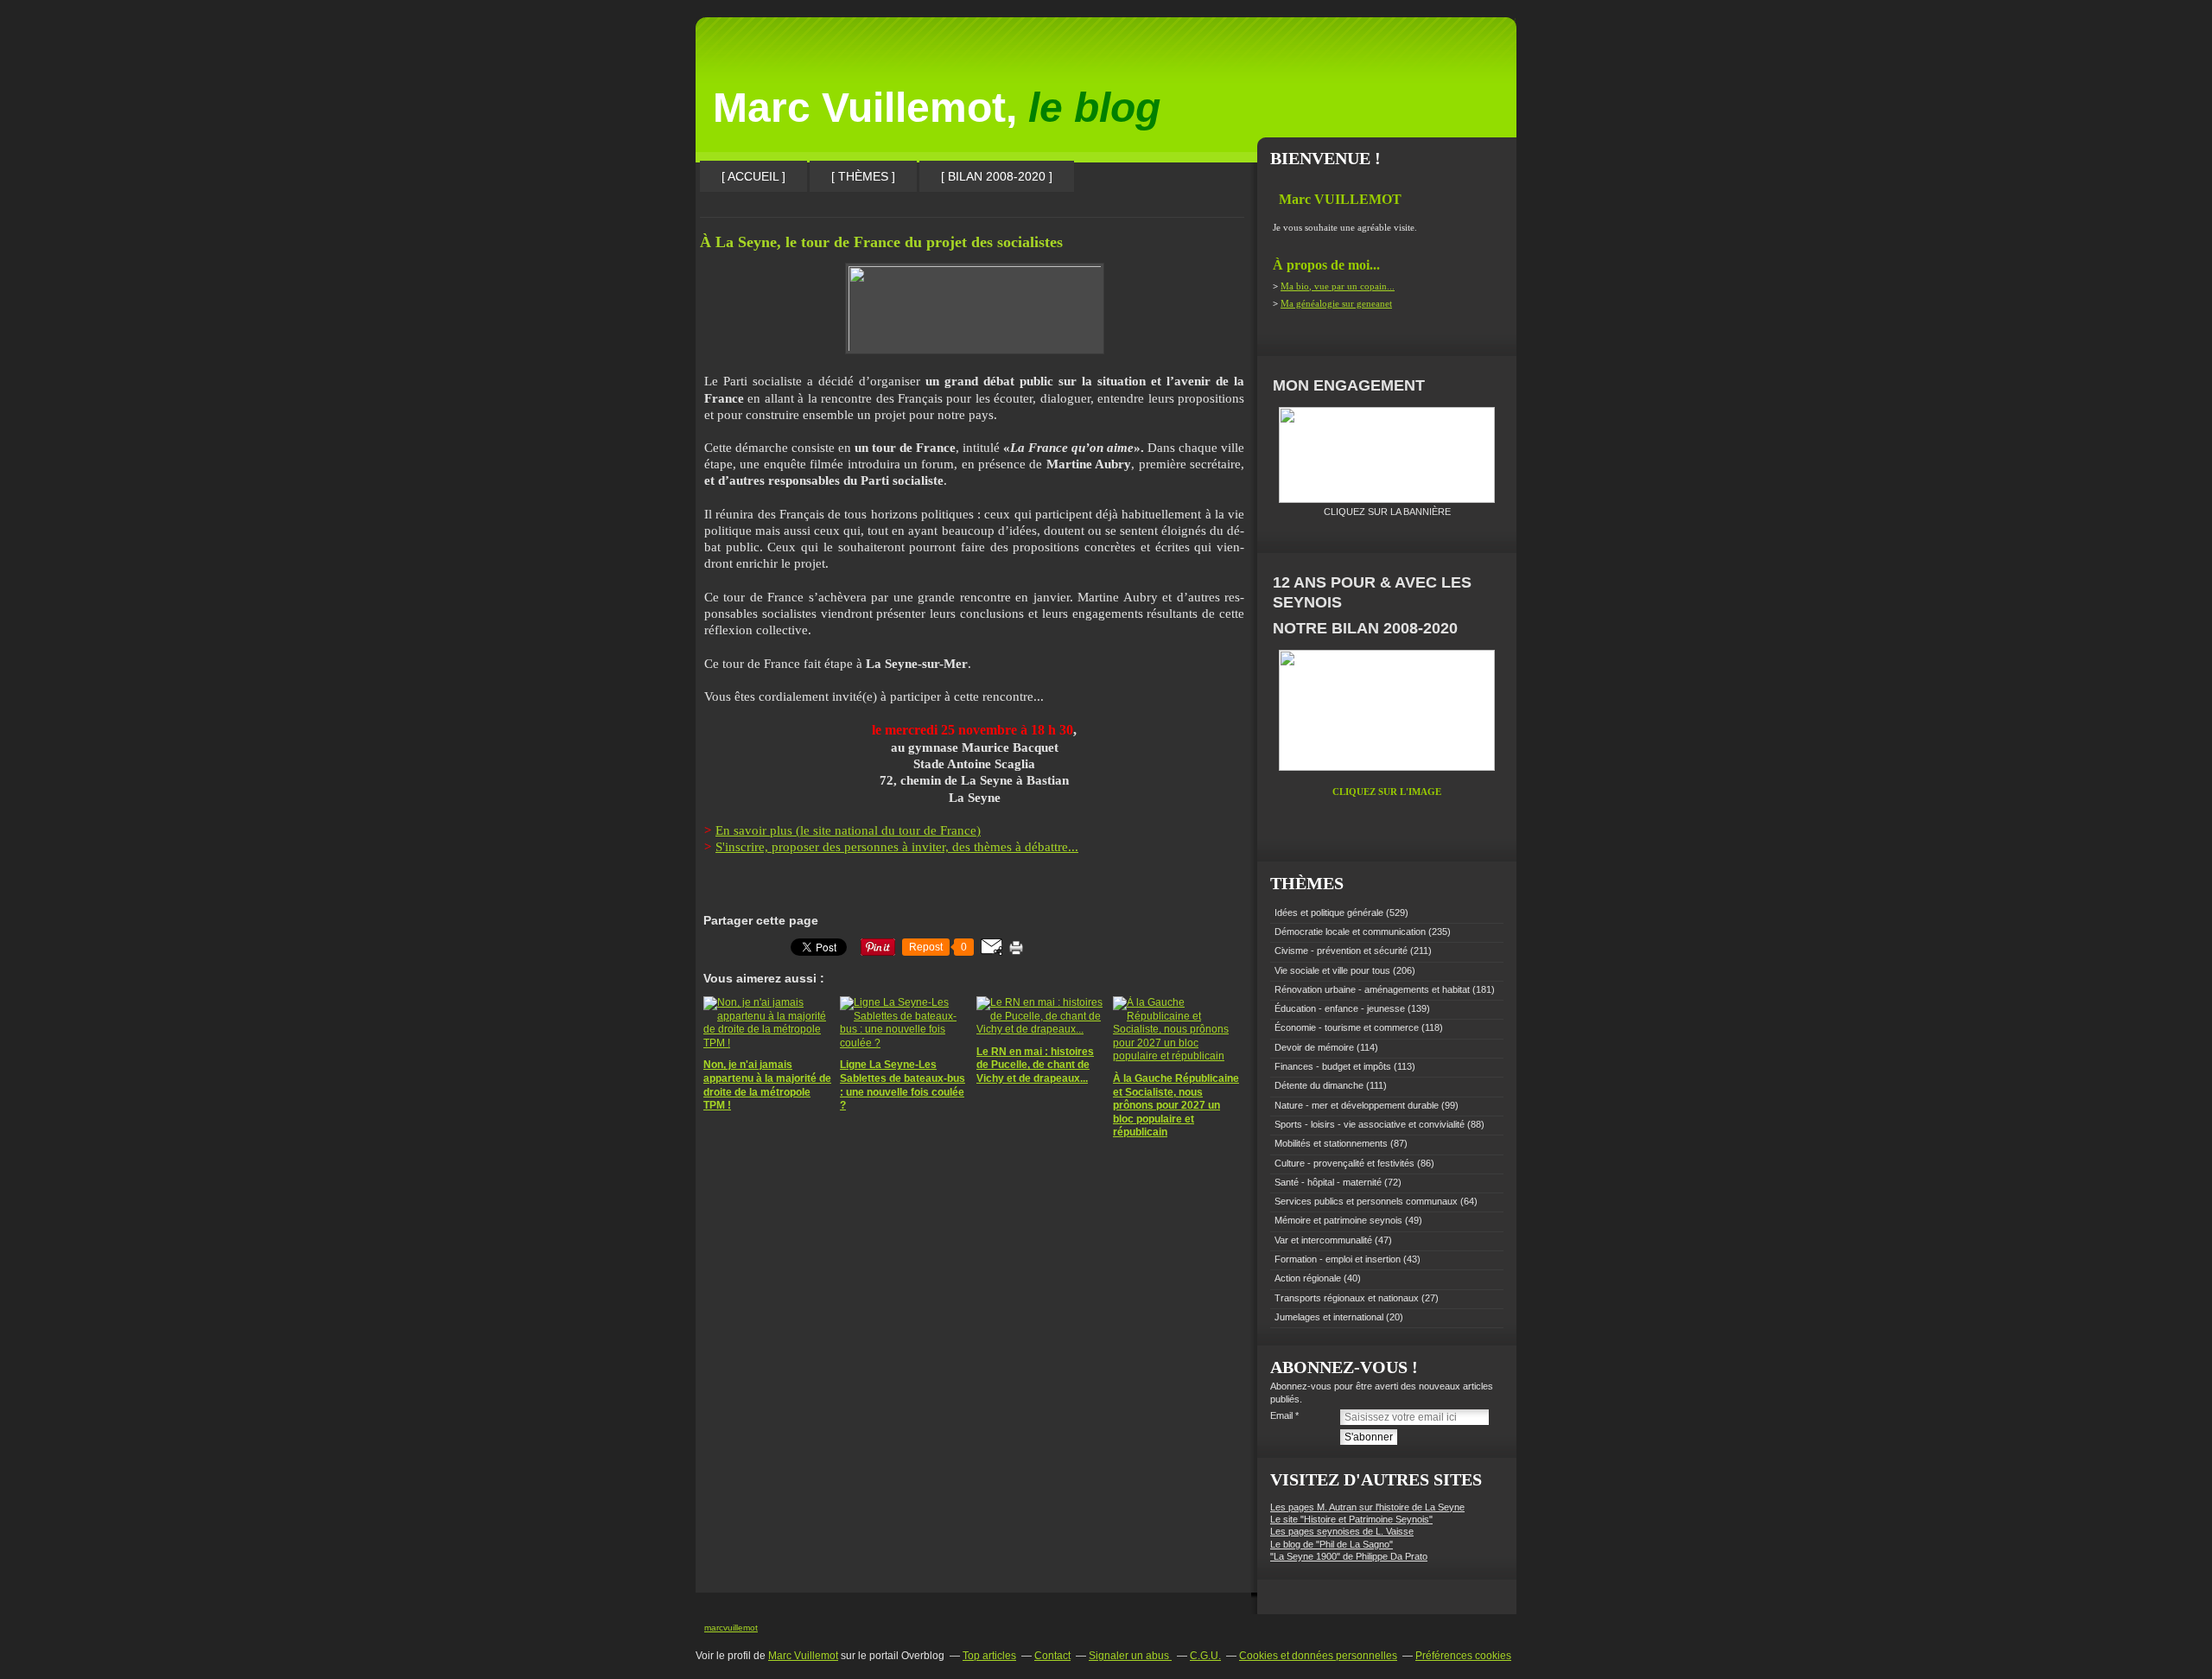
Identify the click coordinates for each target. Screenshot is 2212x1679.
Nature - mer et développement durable (1357, 1105)
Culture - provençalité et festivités (1344, 1163)
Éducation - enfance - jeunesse (1340, 1008)
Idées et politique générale (1329, 913)
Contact (1052, 1656)
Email (1281, 1415)
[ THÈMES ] (863, 176)
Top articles (989, 1656)
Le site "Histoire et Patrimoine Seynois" (1351, 1519)
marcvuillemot (731, 1628)
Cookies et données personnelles (1318, 1656)
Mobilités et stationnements (1331, 1143)
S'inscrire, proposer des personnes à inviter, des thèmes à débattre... (897, 847)
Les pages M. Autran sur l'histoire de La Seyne (1367, 1507)
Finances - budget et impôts (1333, 1066)
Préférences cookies (1463, 1656)
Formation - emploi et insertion (1338, 1259)
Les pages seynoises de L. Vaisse (1342, 1531)
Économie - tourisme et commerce (1347, 1027)
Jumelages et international (1329, 1317)
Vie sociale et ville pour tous (1332, 970)
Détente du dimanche (1319, 1085)
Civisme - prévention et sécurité (1341, 951)
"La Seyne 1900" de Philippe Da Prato (1349, 1556)
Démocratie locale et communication (1350, 932)
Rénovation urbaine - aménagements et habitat (1372, 989)
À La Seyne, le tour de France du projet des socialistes (881, 242)
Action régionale (1308, 1278)
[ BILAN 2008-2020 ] (997, 176)
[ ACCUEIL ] (753, 176)
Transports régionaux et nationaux (1347, 1298)
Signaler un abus (1130, 1656)
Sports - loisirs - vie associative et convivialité (1370, 1124)
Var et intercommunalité (1323, 1240)
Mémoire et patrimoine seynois (1338, 1220)
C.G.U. (1205, 1656)
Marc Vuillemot (803, 1656)
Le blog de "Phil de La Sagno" (1332, 1544)
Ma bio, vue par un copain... (1338, 286)
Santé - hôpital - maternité (1328, 1182)
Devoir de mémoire (1314, 1047)
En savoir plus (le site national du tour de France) (848, 830)
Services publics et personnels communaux (1366, 1201)
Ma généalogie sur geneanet (1336, 303)
